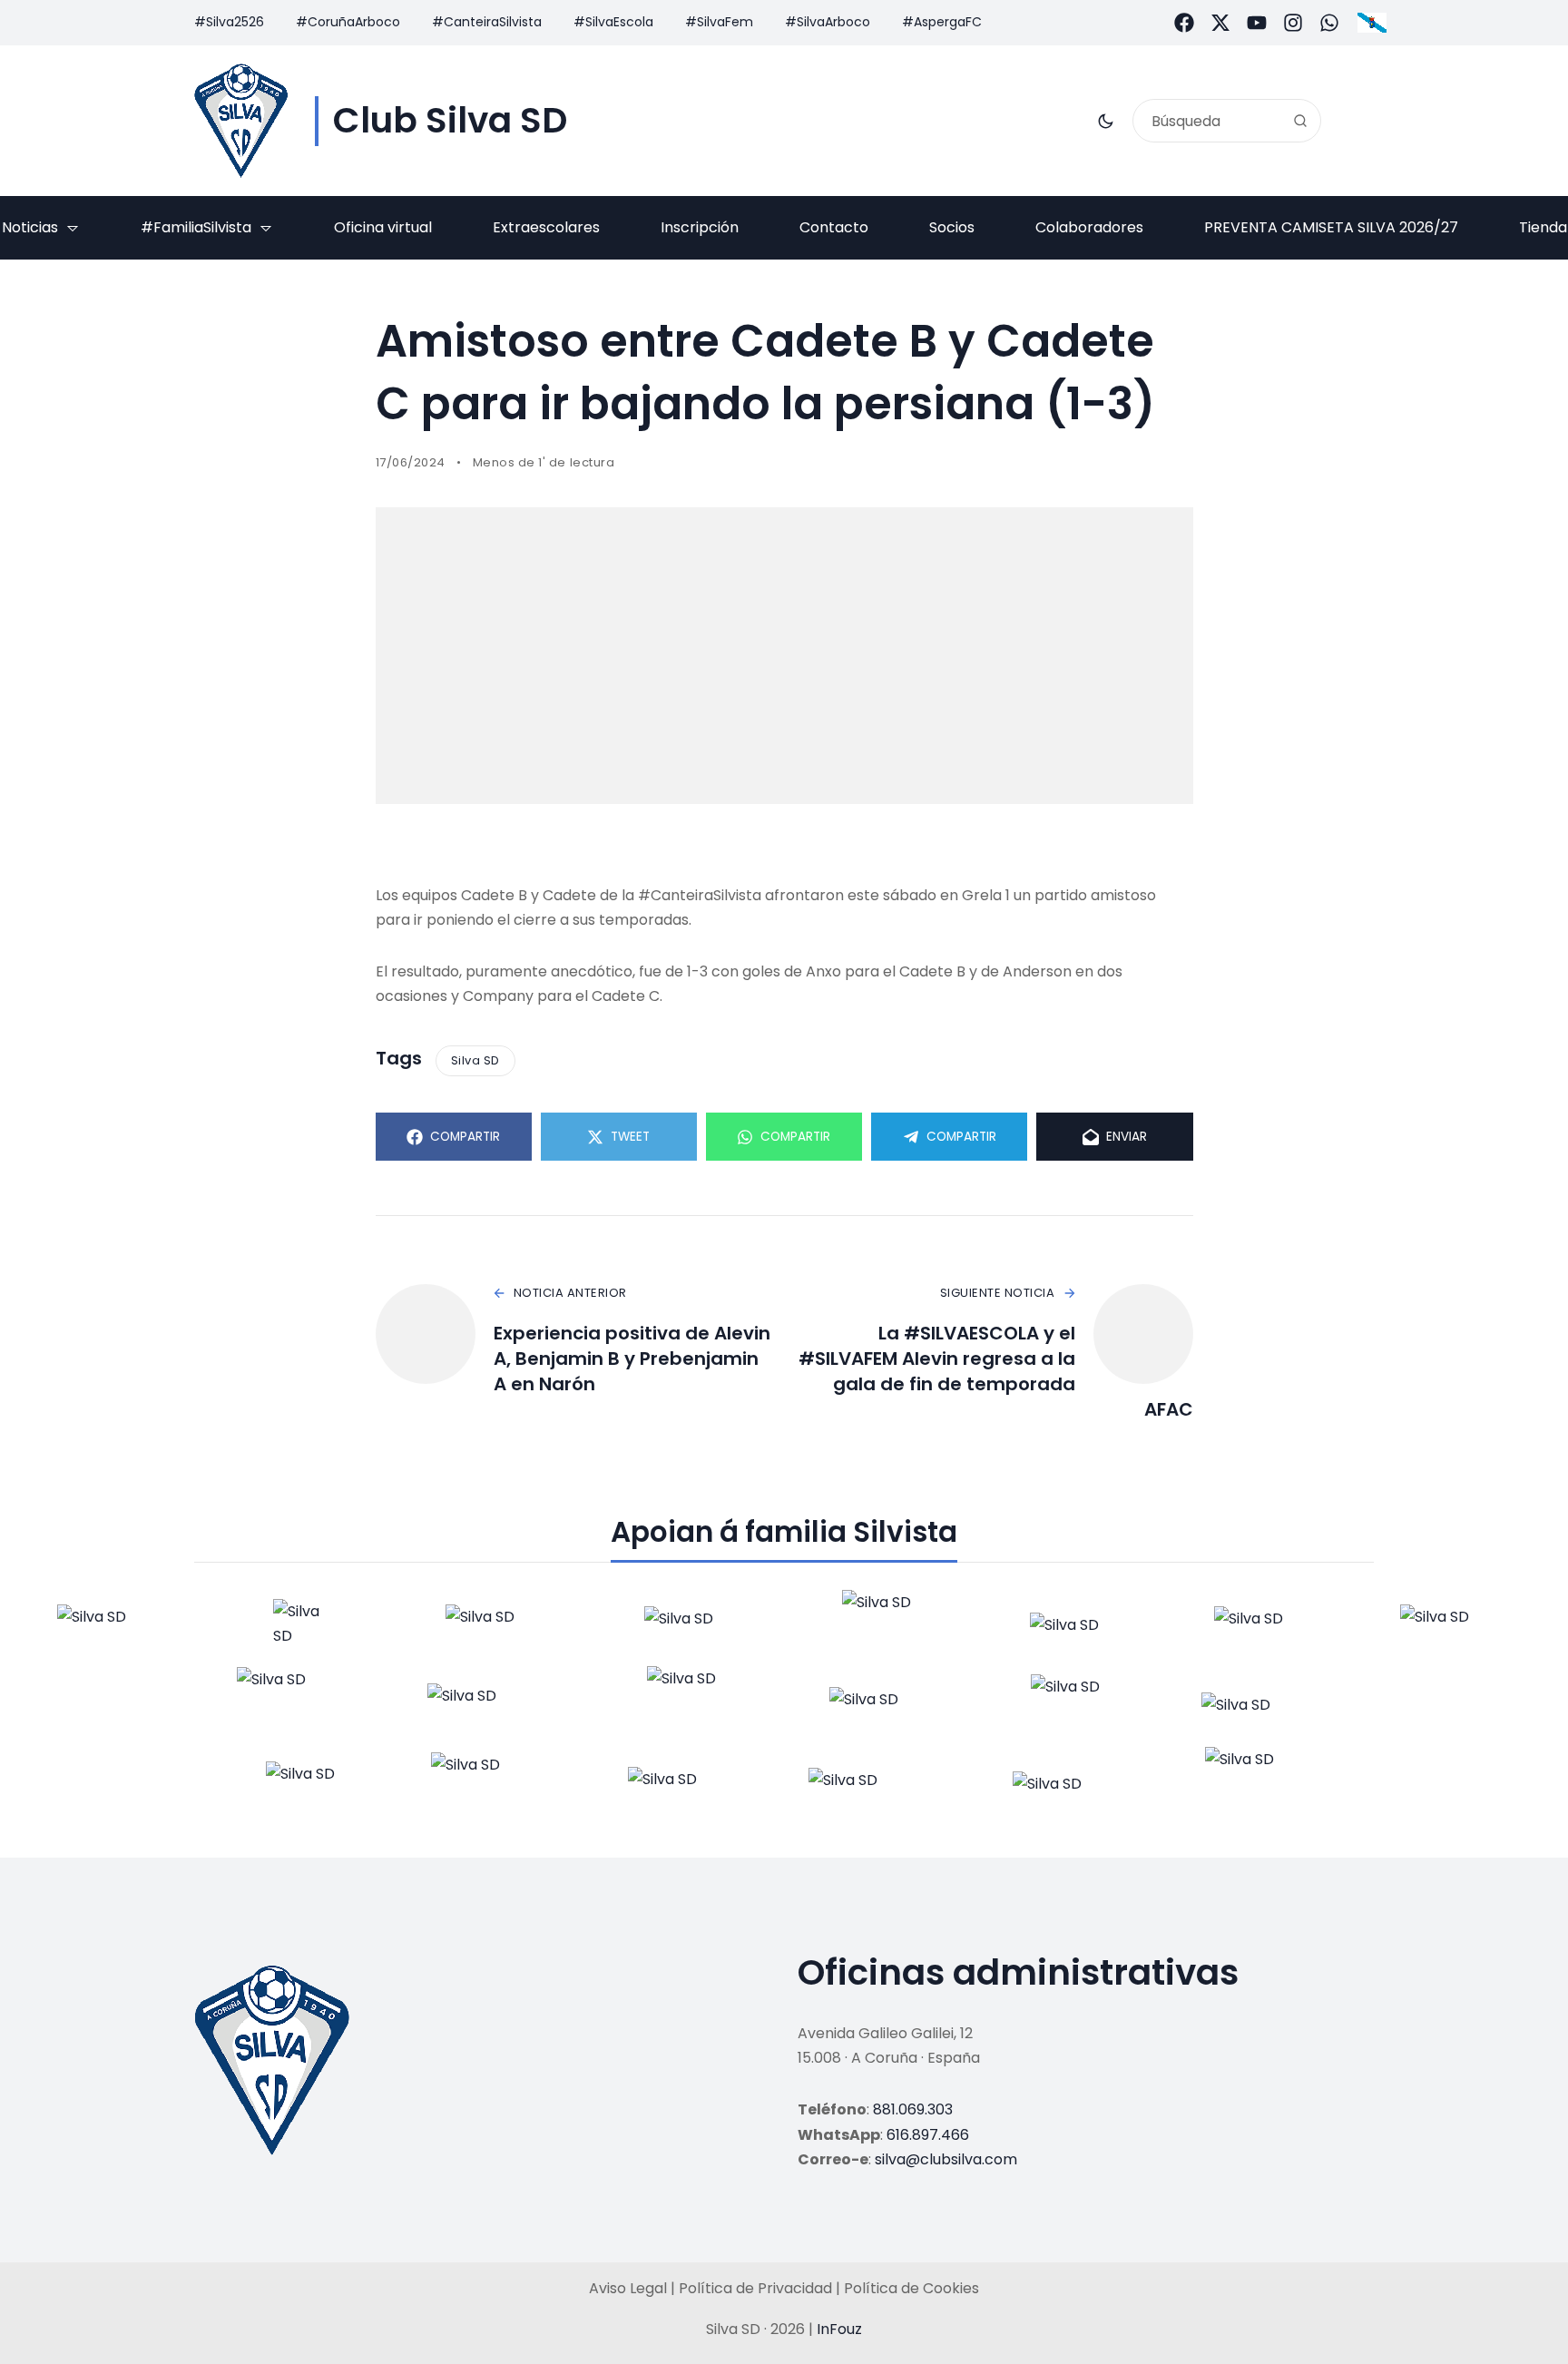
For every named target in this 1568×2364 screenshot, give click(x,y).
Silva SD (475, 1060)
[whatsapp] (1329, 23)
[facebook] (1184, 23)
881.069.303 (913, 2109)
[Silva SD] (241, 121)
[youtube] (1257, 23)
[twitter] (1220, 23)
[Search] (1300, 121)
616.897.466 (928, 2135)
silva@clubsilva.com (946, 2159)
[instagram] (1293, 23)
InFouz (839, 2329)
